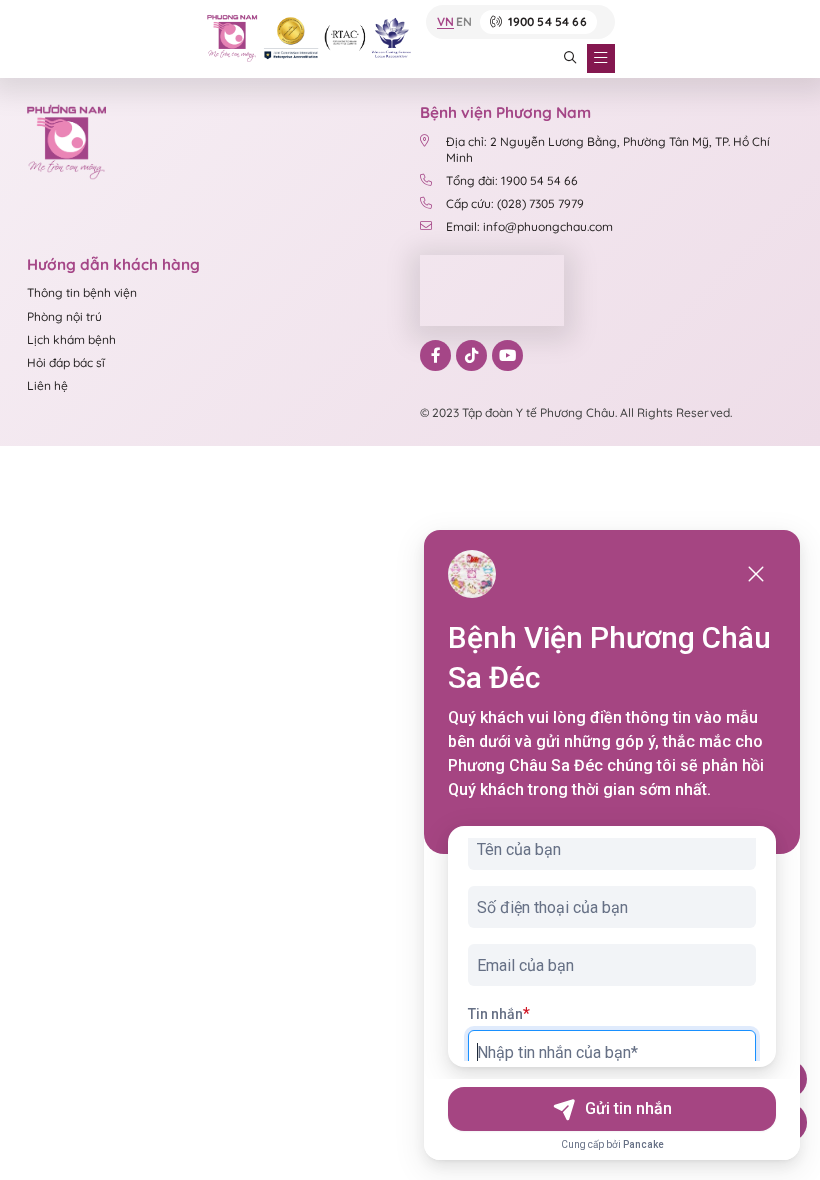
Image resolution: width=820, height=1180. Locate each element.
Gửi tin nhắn (628, 1108)
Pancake (643, 1144)
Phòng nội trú (64, 316)
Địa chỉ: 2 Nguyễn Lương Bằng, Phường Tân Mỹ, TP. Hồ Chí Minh (608, 149)
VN (445, 22)
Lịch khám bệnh (71, 339)
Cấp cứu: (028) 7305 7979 (515, 203)
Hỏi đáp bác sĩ (66, 362)
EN (464, 22)
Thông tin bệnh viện (82, 292)
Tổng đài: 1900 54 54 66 (512, 180)
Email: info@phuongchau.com (529, 226)
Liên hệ (47, 385)
